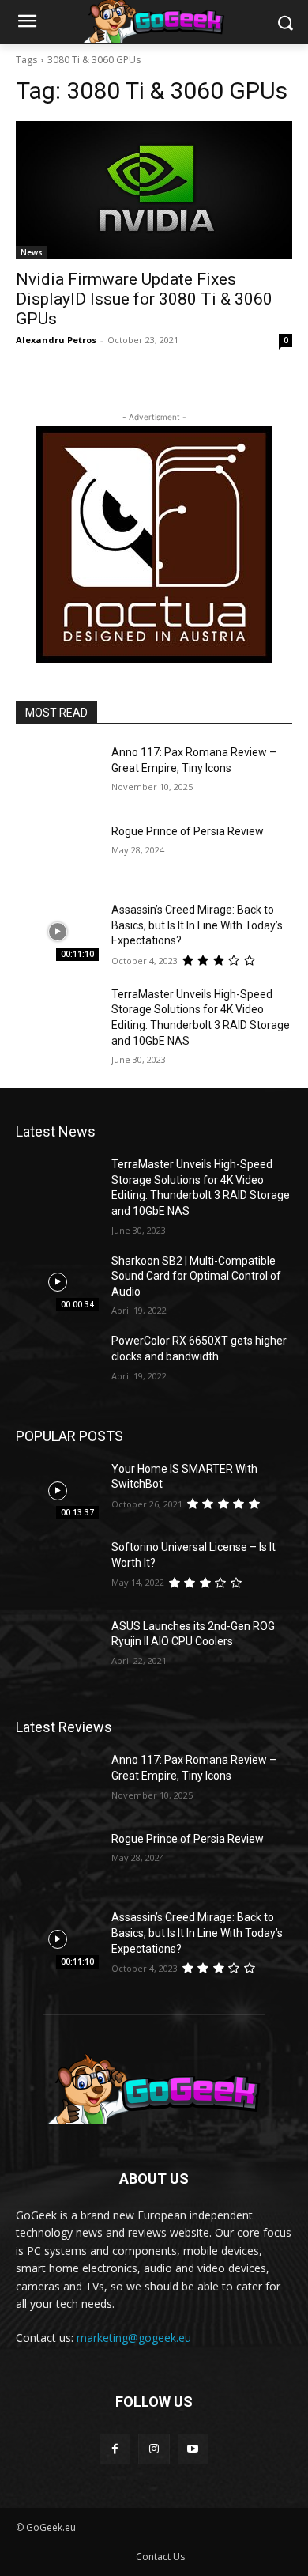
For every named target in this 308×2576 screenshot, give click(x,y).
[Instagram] (154, 2449)
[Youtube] (193, 2449)
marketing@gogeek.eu (134, 2338)
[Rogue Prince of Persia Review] (57, 853)
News (32, 252)
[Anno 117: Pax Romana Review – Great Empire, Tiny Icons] (57, 774)
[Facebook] (115, 2449)
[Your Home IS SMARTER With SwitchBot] (57, 1491)
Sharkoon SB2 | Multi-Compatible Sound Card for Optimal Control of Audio (196, 1276)
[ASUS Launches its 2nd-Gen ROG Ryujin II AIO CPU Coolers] (57, 1648)
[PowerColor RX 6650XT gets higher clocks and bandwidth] (57, 1363)
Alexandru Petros (56, 340)
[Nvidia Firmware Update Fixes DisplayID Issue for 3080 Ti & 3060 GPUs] (154, 190)
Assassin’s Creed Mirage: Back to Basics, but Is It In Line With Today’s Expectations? (197, 925)
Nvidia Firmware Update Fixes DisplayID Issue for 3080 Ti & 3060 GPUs (144, 299)
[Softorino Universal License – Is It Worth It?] (57, 1569)
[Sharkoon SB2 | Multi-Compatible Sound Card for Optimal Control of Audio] (57, 1283)
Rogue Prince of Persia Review (188, 831)
